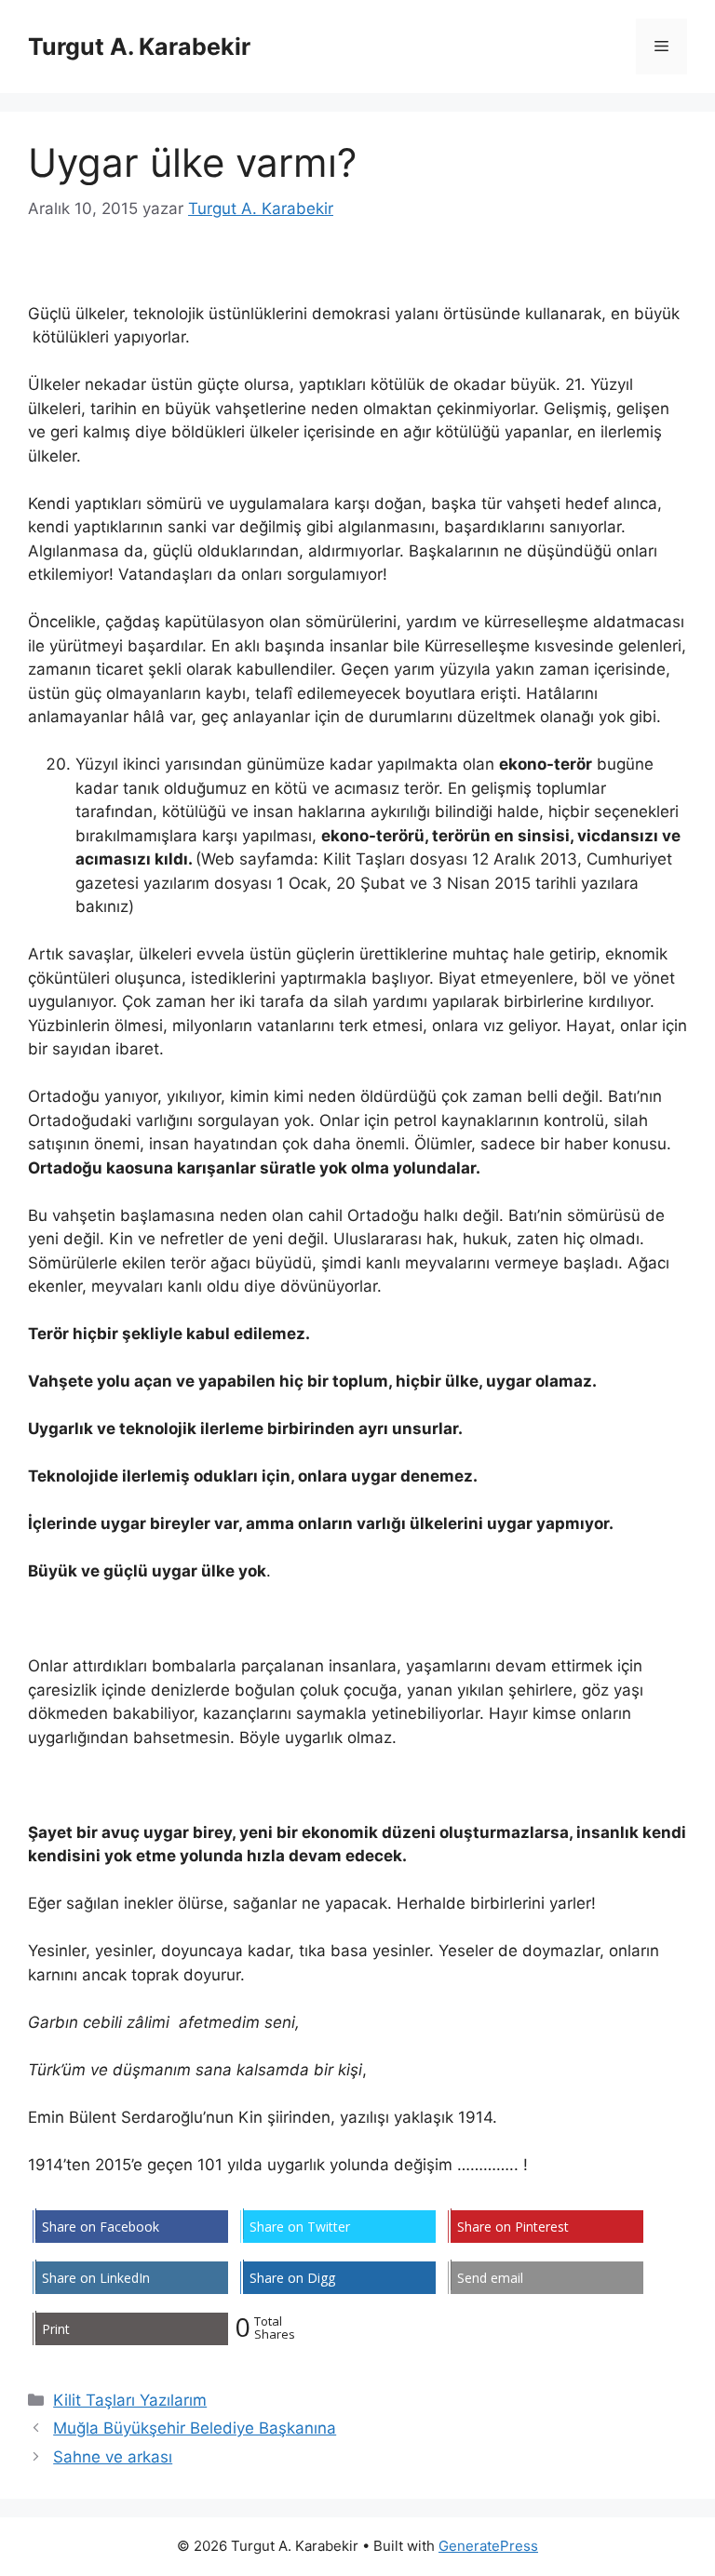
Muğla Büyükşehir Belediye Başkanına (195, 2428)
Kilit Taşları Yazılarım (130, 2400)
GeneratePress (488, 2546)
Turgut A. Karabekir (139, 47)
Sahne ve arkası (113, 2457)
